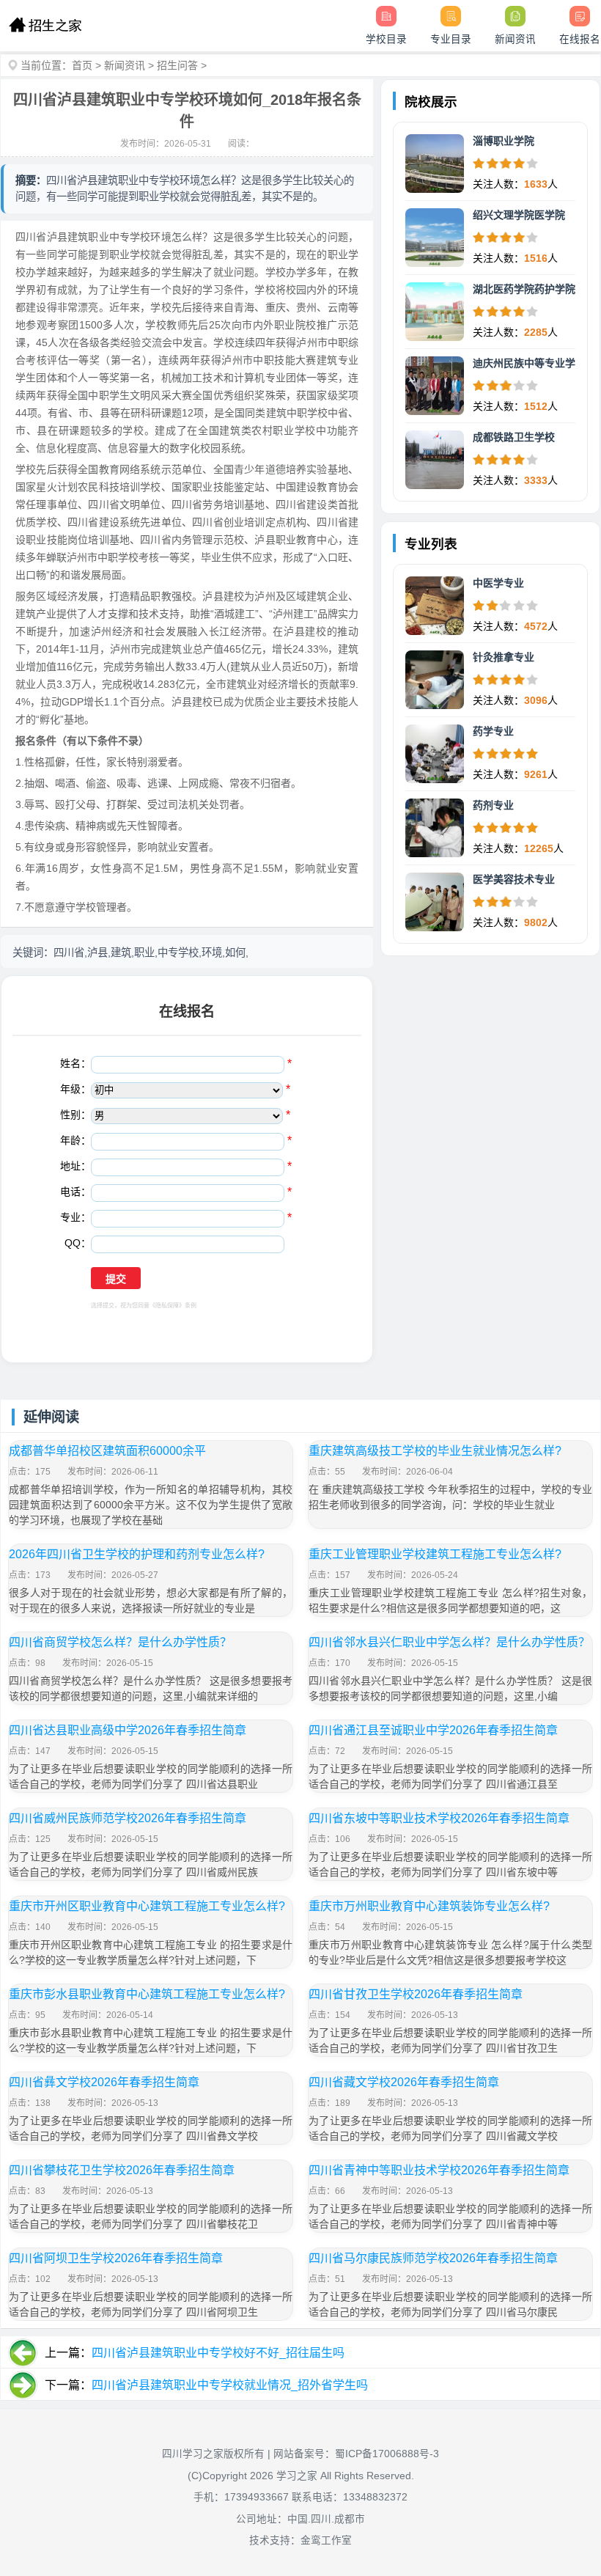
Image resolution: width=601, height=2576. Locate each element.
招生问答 (177, 65)
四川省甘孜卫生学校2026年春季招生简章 (416, 1994)
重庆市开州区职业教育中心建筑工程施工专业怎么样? (147, 1906)
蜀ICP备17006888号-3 (387, 2454)
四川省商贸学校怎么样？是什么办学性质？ (120, 1642)
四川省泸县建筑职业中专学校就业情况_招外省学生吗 (230, 2385)
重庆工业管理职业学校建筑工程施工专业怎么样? (435, 1554)
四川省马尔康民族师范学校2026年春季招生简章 (433, 2258)
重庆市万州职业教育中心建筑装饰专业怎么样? (429, 1906)
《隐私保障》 (167, 1306)
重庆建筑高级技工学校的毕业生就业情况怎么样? (435, 1451)
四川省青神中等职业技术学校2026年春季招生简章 (439, 2170)
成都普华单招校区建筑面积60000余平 (107, 1451)
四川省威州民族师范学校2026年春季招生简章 (128, 1818)
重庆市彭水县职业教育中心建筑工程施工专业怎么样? (147, 1994)
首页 (82, 65)
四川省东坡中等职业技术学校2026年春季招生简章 (439, 1818)
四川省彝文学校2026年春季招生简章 (104, 2082)
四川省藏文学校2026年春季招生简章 (404, 2082)
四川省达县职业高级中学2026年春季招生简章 (128, 1730)
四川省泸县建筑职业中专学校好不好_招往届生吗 (218, 2353)
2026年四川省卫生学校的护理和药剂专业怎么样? (137, 1554)
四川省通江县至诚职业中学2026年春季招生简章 (433, 1730)
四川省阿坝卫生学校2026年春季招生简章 (116, 2258)
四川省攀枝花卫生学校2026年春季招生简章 (122, 2170)
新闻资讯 (125, 65)
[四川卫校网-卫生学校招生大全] (45, 26)
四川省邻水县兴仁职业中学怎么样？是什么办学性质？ (449, 1642)
